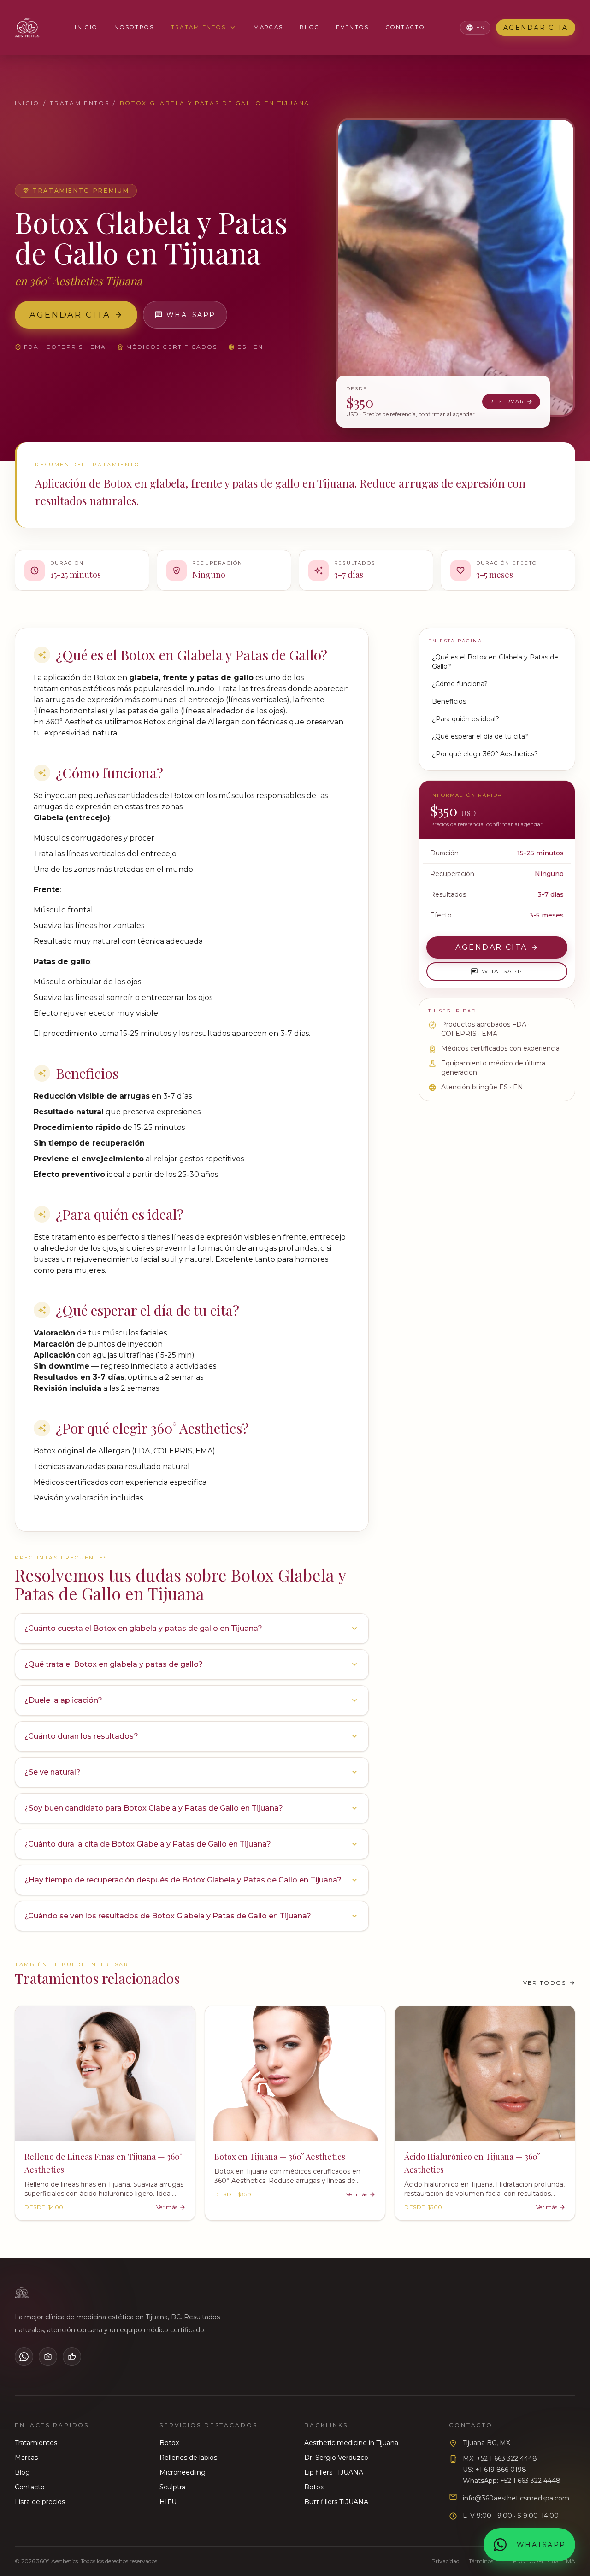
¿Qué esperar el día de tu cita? (480, 736)
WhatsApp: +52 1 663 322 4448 (512, 2481)
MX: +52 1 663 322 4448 (500, 2458)
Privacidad (445, 2561)
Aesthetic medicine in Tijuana (351, 2443)
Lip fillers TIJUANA (334, 2472)
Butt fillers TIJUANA (336, 2502)
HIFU (168, 2502)
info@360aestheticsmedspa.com (516, 2498)
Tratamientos (204, 28)
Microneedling (183, 2472)
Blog (310, 27)
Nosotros (134, 27)
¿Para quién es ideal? (466, 719)
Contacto (405, 27)
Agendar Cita (536, 28)
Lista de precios (40, 2502)
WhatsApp (185, 315)
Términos (481, 2561)
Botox (169, 2443)
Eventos (352, 27)
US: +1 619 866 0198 (495, 2470)
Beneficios (449, 701)
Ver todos (549, 1983)
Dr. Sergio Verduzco (336, 2458)
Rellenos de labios (188, 2458)
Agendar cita (76, 315)
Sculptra (172, 2487)
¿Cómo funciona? (460, 684)
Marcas (268, 27)
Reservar (511, 402)
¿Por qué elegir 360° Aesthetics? (485, 754)
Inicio (86, 27)
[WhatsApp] (24, 2357)
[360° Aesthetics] (27, 28)
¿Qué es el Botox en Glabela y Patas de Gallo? (495, 662)
